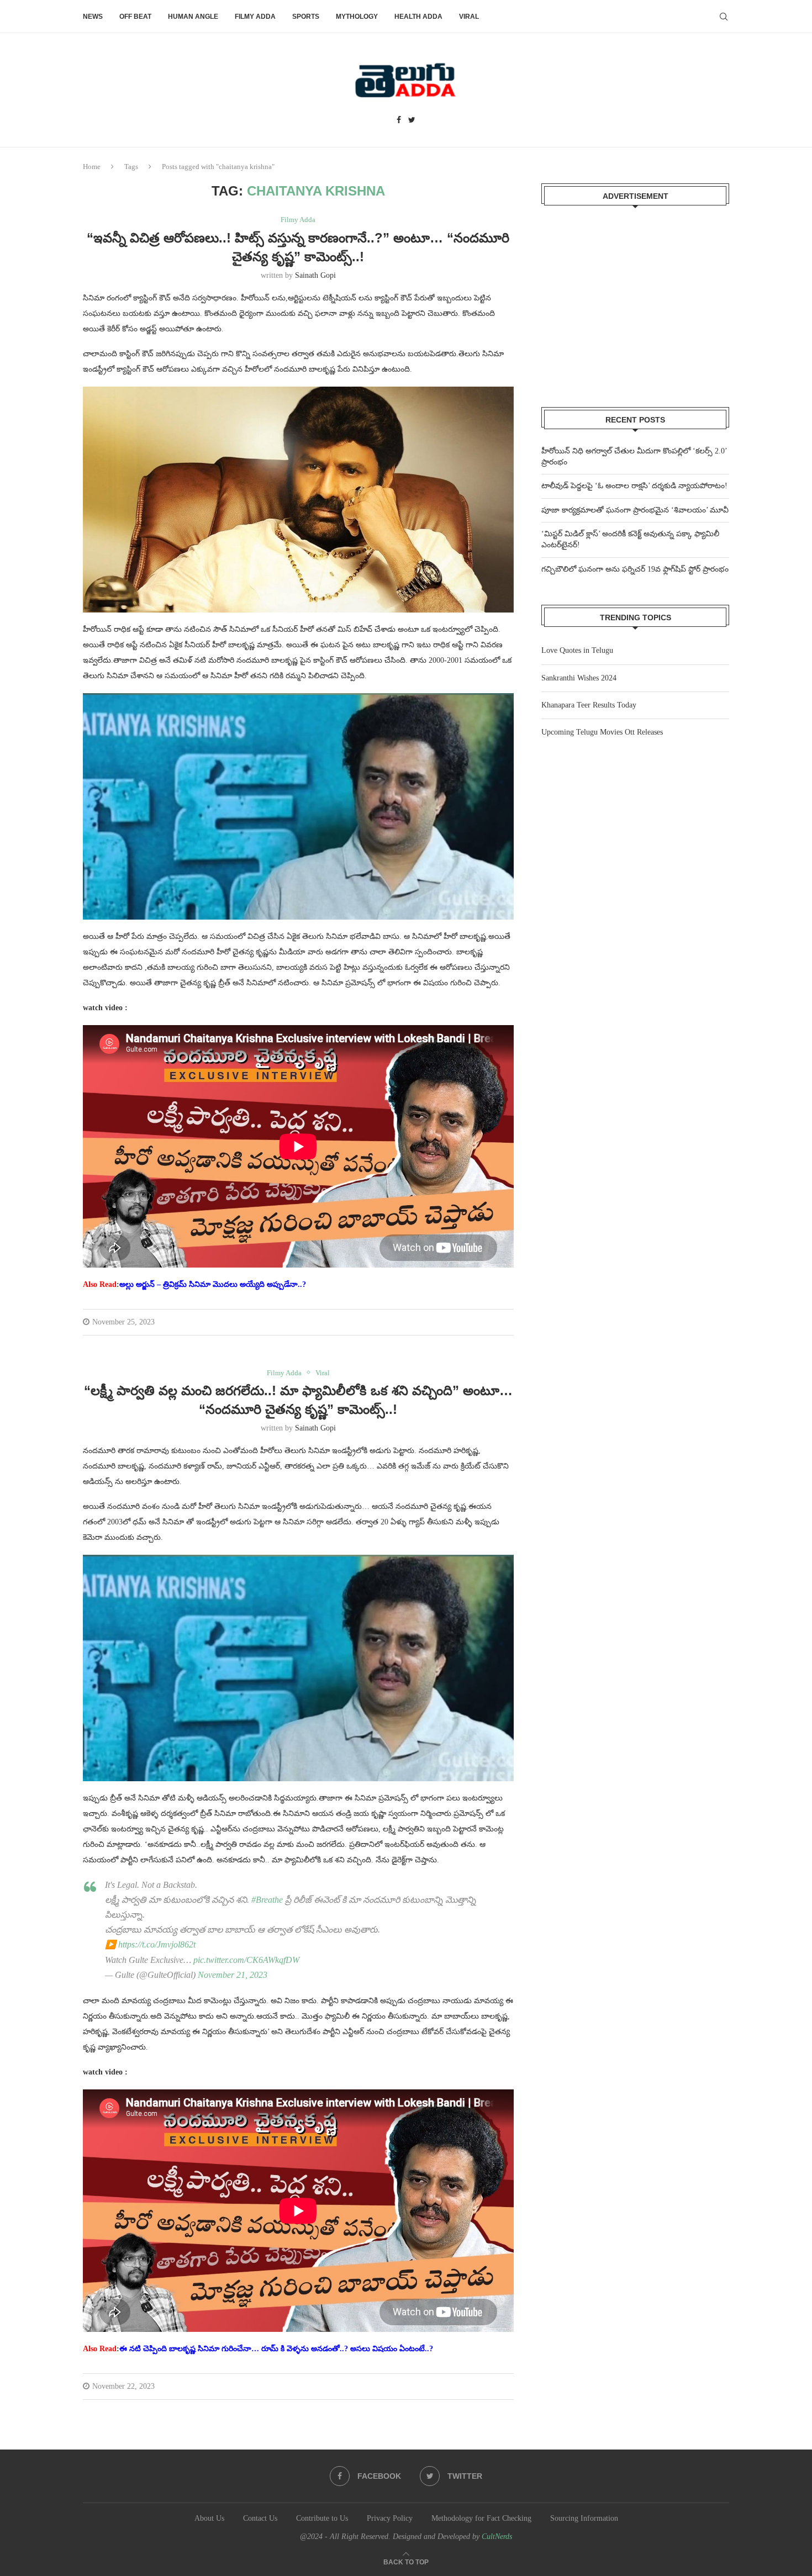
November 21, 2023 (233, 1975)
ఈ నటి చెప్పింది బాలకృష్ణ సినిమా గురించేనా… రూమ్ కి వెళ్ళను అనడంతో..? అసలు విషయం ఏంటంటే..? (276, 2349)
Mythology (357, 17)
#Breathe (267, 1900)
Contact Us (260, 2518)
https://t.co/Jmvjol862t (157, 1944)
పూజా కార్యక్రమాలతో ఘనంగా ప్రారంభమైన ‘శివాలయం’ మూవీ (635, 510)
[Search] (724, 17)
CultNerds (497, 2537)
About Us (209, 2518)
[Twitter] (412, 120)
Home (92, 167)
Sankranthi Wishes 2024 (579, 678)
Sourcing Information (584, 2518)
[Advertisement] (635, 299)
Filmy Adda (255, 17)
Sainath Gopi (315, 275)
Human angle (193, 17)
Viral (469, 17)
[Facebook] (399, 120)
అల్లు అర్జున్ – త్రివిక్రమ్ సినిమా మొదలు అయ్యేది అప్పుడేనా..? (213, 1284)
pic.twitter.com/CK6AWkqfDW (246, 1960)
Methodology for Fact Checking (481, 2518)
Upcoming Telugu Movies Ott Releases (602, 732)
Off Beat (135, 17)
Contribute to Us (322, 2518)
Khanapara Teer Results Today (589, 705)
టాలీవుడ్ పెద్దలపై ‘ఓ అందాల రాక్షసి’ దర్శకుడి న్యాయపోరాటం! (634, 486)
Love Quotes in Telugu (577, 650)
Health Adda (418, 17)
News (93, 17)
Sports (306, 17)
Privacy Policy (390, 2518)
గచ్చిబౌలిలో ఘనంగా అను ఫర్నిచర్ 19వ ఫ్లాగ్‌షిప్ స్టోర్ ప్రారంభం (635, 569)
